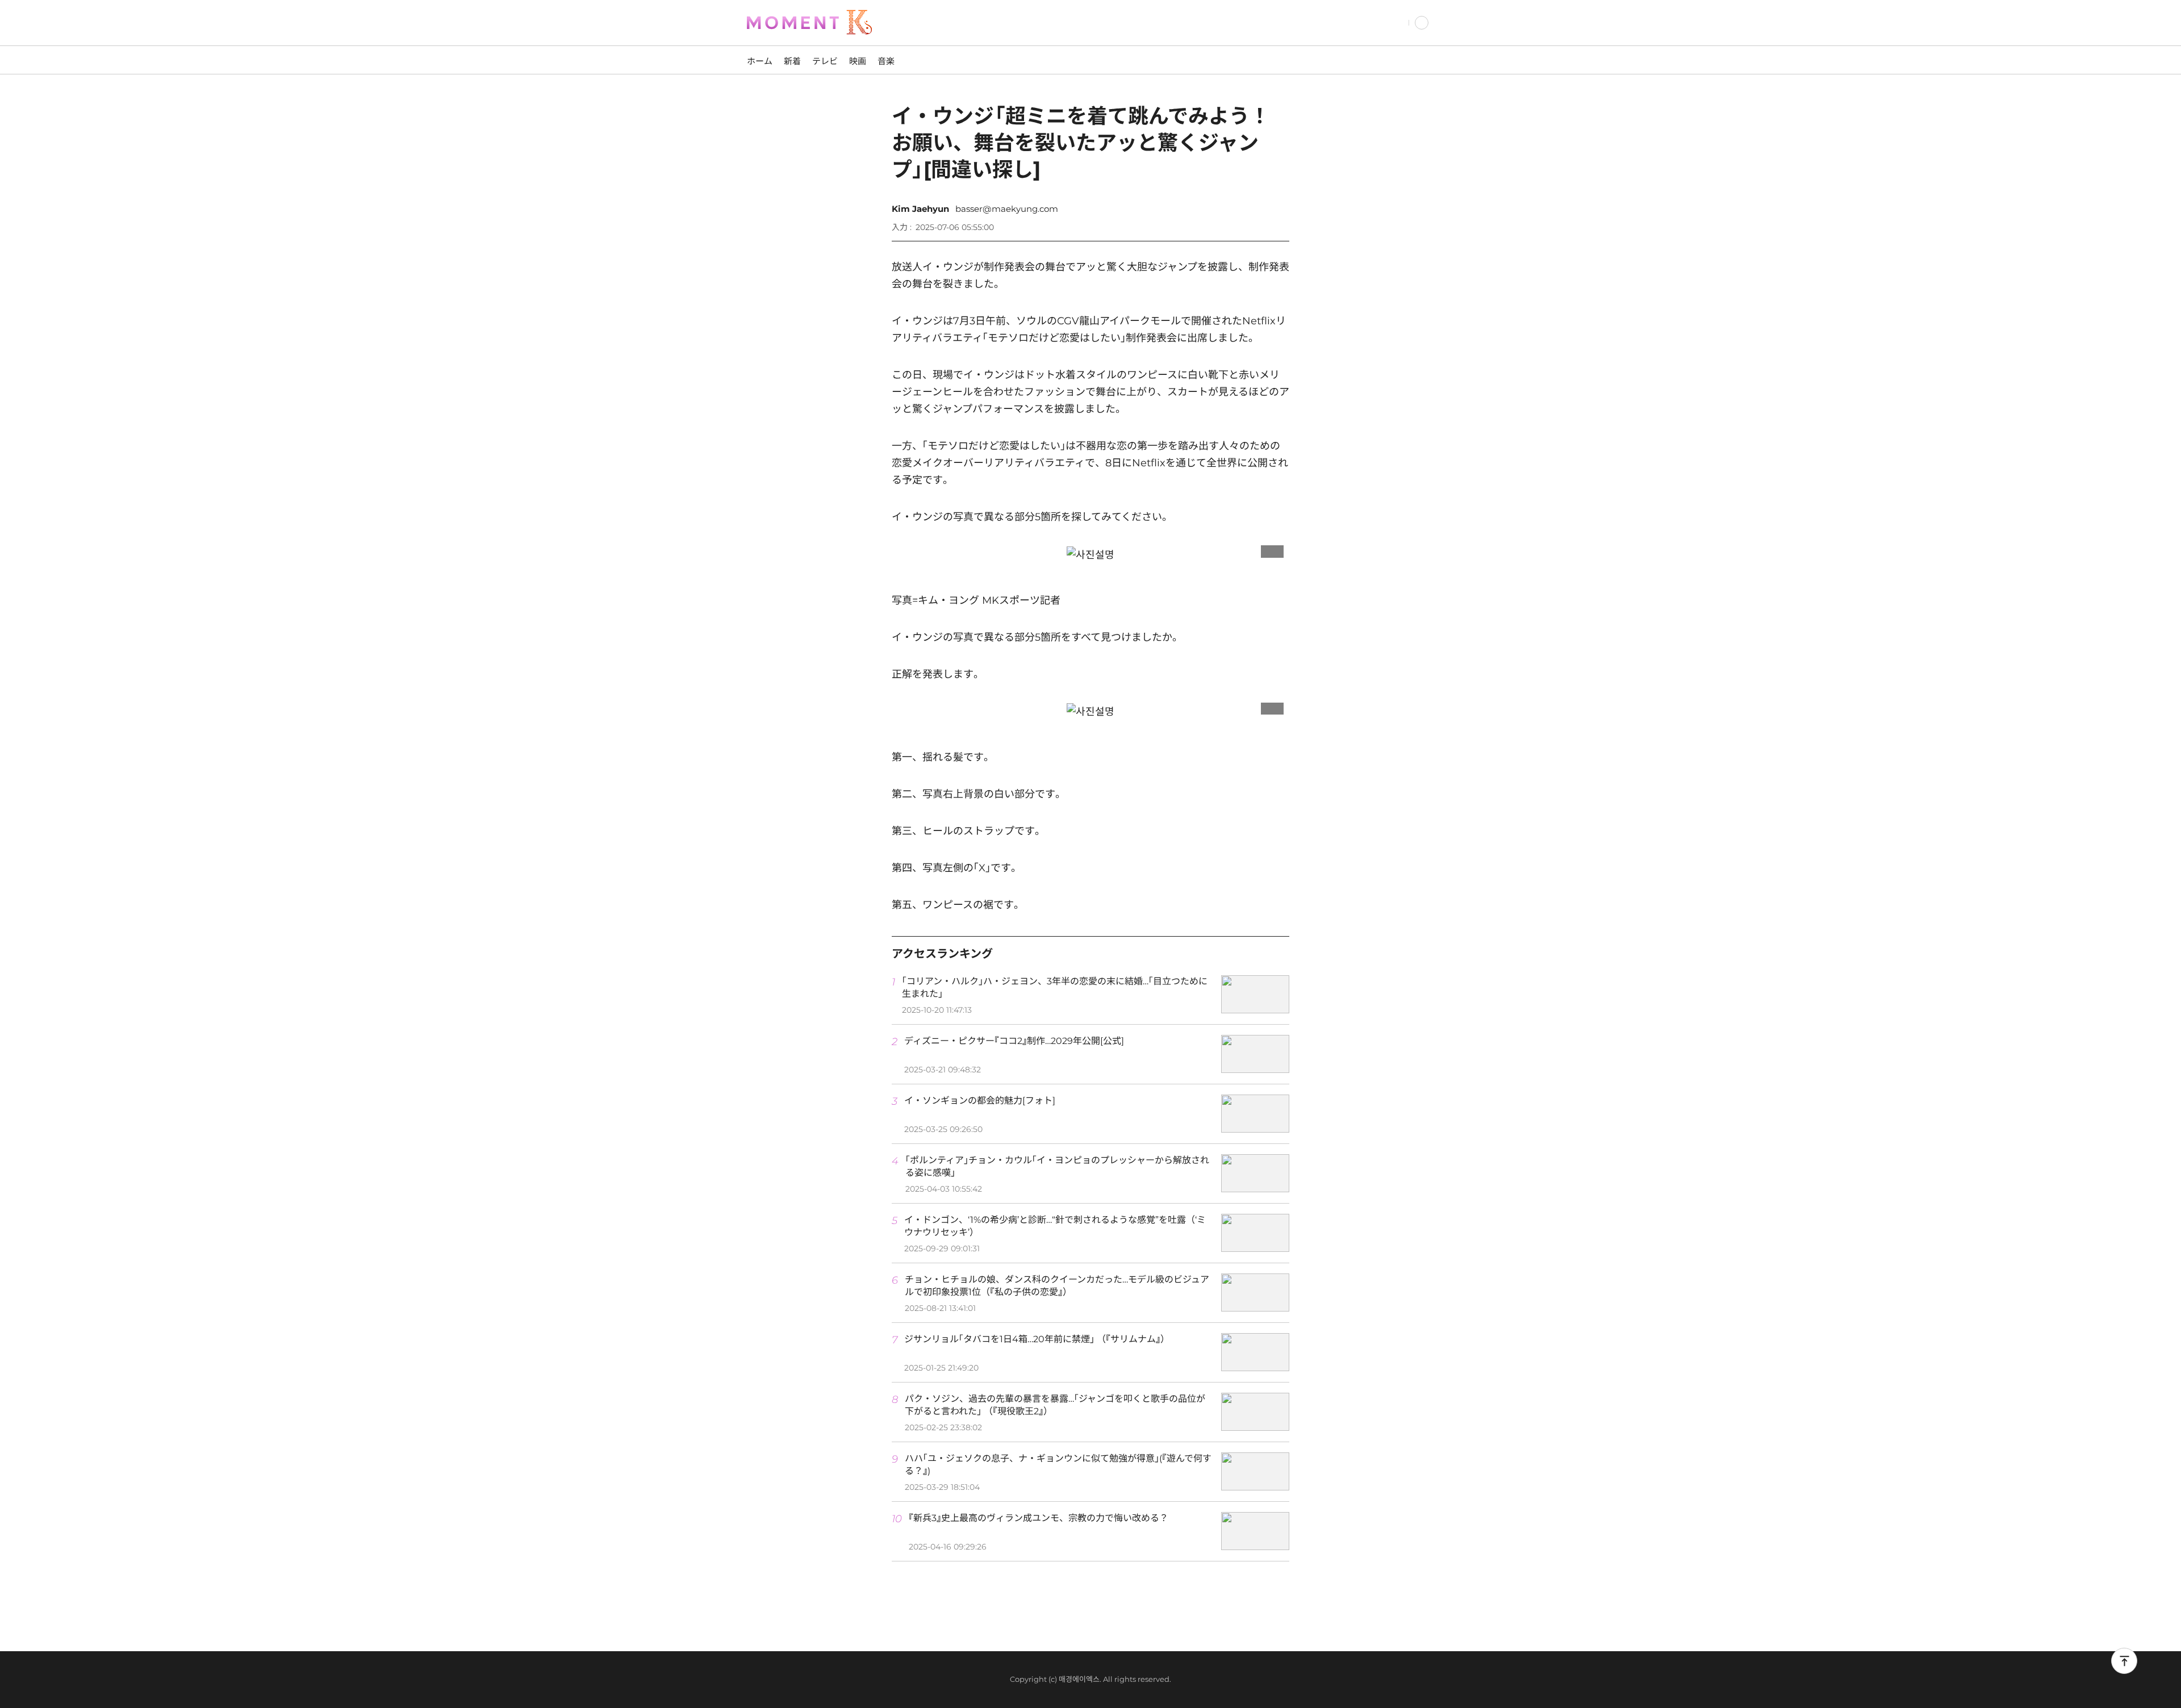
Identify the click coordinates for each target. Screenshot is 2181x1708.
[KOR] (1422, 23)
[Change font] (1244, 222)
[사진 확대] (1272, 549)
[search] (1398, 23)
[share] (1278, 222)
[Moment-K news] (824, 23)
